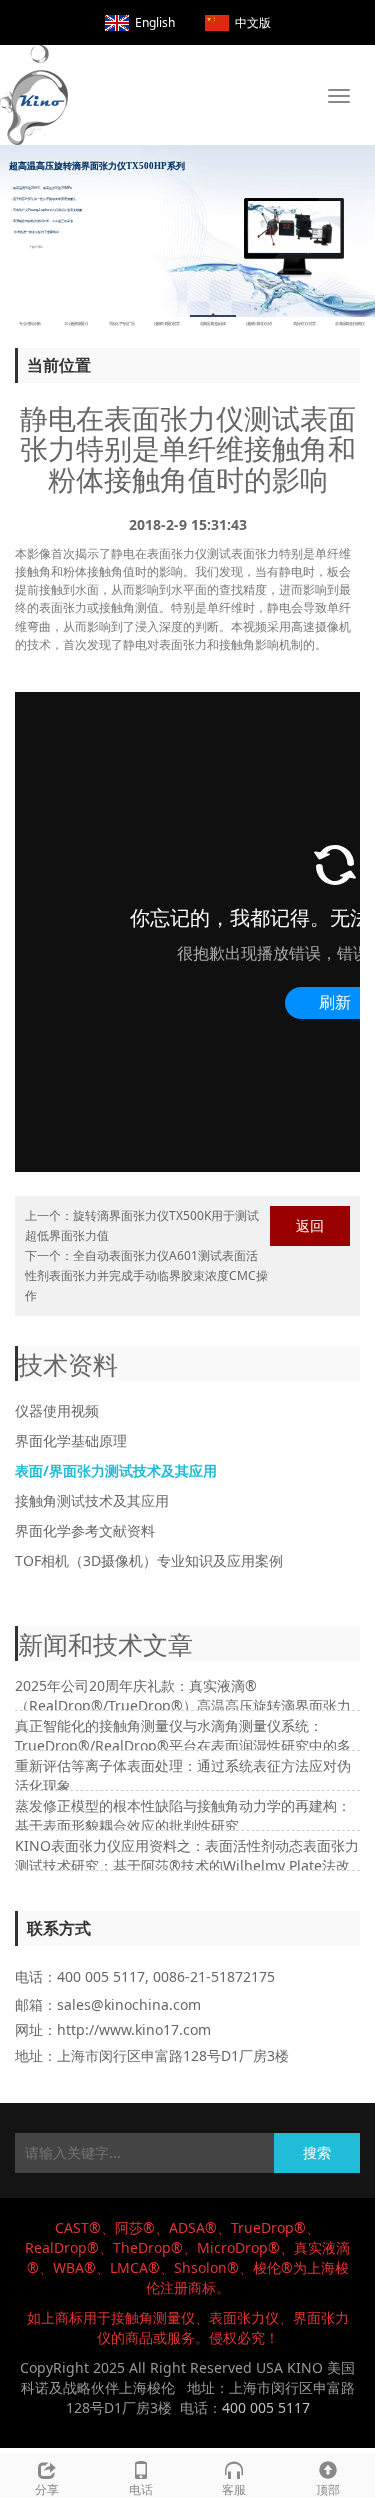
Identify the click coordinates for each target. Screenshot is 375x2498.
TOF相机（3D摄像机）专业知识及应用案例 (149, 1560)
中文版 (253, 22)
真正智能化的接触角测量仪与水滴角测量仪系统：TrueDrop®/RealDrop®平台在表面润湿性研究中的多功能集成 (183, 1745)
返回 (310, 1225)
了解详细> (36, 246)
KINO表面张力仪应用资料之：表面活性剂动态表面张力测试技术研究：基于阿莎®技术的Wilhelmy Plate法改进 (187, 1865)
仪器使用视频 (57, 1410)
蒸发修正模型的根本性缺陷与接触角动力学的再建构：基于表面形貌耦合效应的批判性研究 (183, 1815)
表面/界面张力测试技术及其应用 (116, 1470)
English (155, 22)
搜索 (317, 2152)
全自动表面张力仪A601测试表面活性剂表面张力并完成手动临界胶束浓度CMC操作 (146, 1275)
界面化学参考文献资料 (85, 1530)
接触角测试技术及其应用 (92, 1500)
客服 (234, 2489)
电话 (141, 2489)
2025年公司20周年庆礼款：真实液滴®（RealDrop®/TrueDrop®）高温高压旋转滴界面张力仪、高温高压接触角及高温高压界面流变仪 (183, 1705)
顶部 (328, 2489)
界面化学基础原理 (71, 1440)
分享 (47, 2489)
